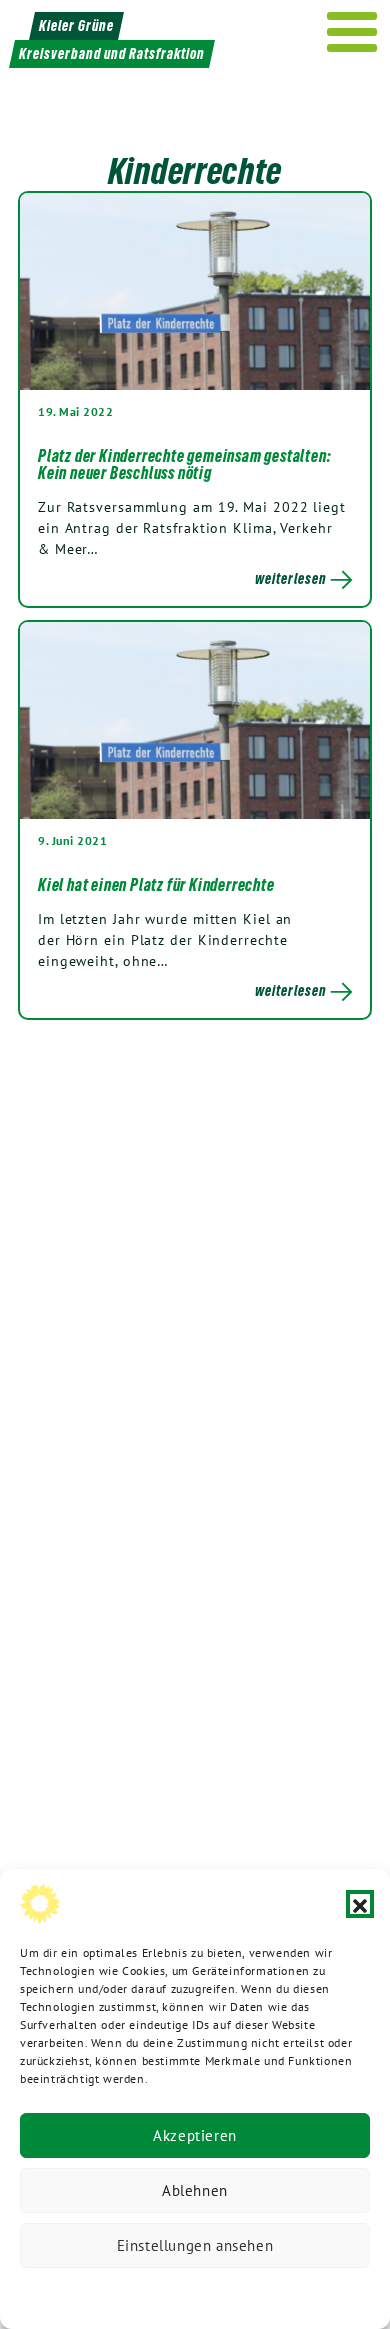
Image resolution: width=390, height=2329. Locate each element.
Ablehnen (195, 2190)
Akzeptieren (195, 2135)
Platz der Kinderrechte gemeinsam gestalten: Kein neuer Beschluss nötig (184, 465)
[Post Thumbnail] (195, 290)
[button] (360, 1904)
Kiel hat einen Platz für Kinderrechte (156, 885)
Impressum (329, 2293)
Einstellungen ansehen (195, 2245)
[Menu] (352, 32)
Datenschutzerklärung (93, 2293)
